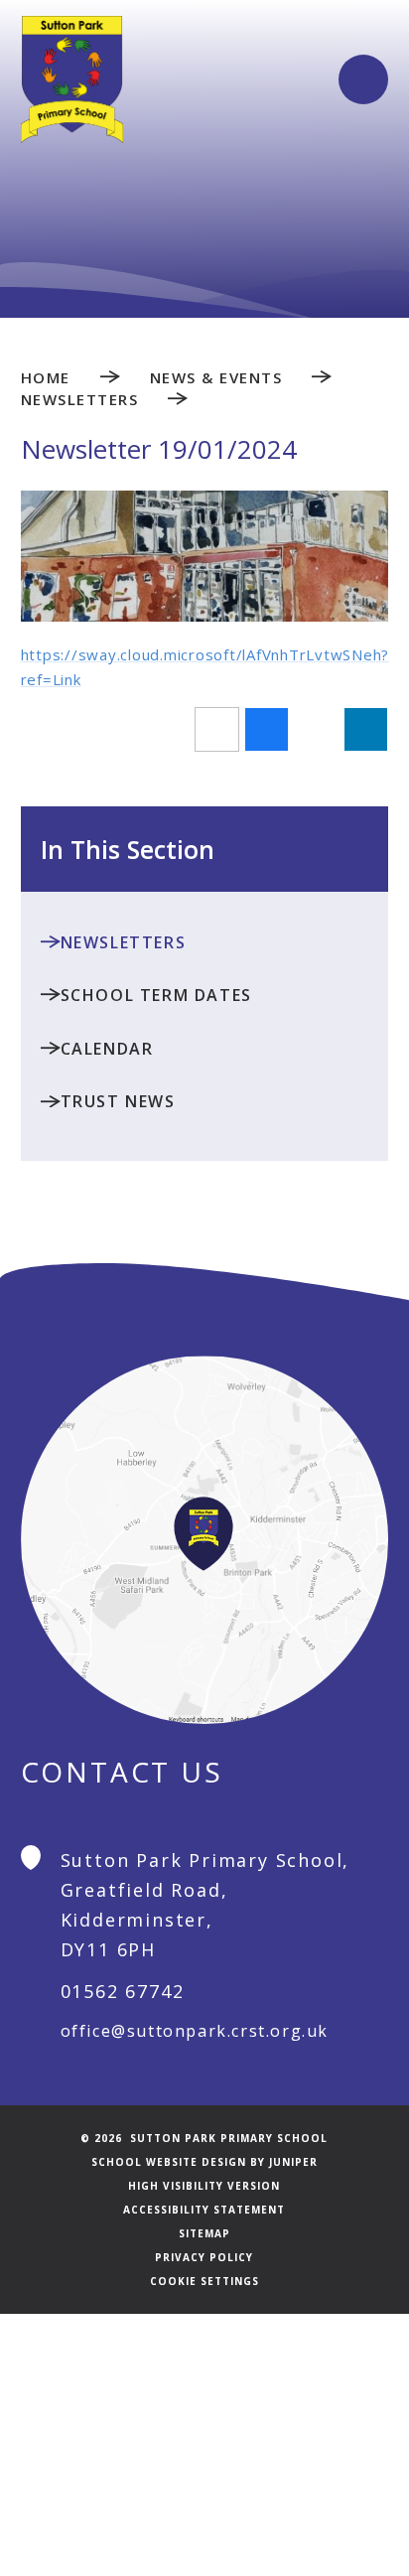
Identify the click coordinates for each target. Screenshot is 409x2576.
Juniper (293, 2162)
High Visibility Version (204, 2186)
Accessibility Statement (204, 2210)
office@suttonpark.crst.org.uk (195, 2031)
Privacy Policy (204, 2257)
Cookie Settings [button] (204, 2281)
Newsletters (80, 399)
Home (46, 377)
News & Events (216, 377)
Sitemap (204, 2233)
